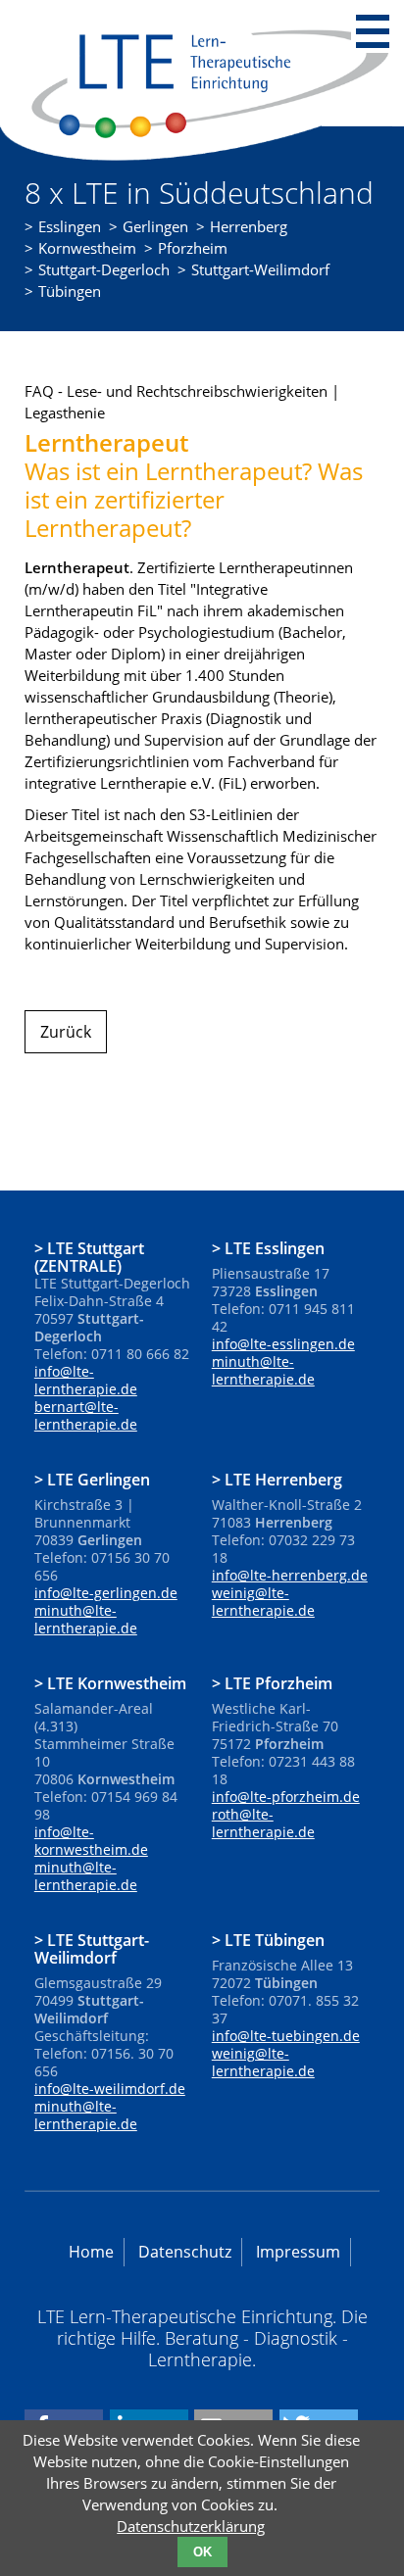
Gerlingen (155, 226)
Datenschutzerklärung (191, 2526)
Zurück (66, 1032)
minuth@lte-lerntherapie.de (263, 1370)
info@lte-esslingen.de (283, 1344)
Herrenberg (249, 226)
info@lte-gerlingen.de (106, 1593)
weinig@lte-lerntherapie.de (263, 1602)
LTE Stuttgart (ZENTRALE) (89, 1256)
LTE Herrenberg (283, 1479)
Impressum (298, 2252)
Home (91, 2252)
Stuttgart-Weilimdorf (260, 269)
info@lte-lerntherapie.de (86, 1380)
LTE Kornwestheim (117, 1682)
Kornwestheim (87, 248)
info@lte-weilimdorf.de (110, 2089)
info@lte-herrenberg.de (290, 1575)
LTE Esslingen (275, 1247)
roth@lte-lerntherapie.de (263, 1823)
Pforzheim (193, 248)
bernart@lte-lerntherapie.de (86, 1415)
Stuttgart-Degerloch (104, 269)
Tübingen (70, 291)
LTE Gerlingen (99, 1479)
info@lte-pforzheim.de (286, 1797)
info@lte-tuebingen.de (286, 2036)
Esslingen (70, 226)
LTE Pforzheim (278, 1682)
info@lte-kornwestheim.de (91, 1841)
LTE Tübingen (275, 1939)
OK (202, 2552)
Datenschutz (185, 2252)
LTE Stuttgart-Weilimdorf (92, 1948)
